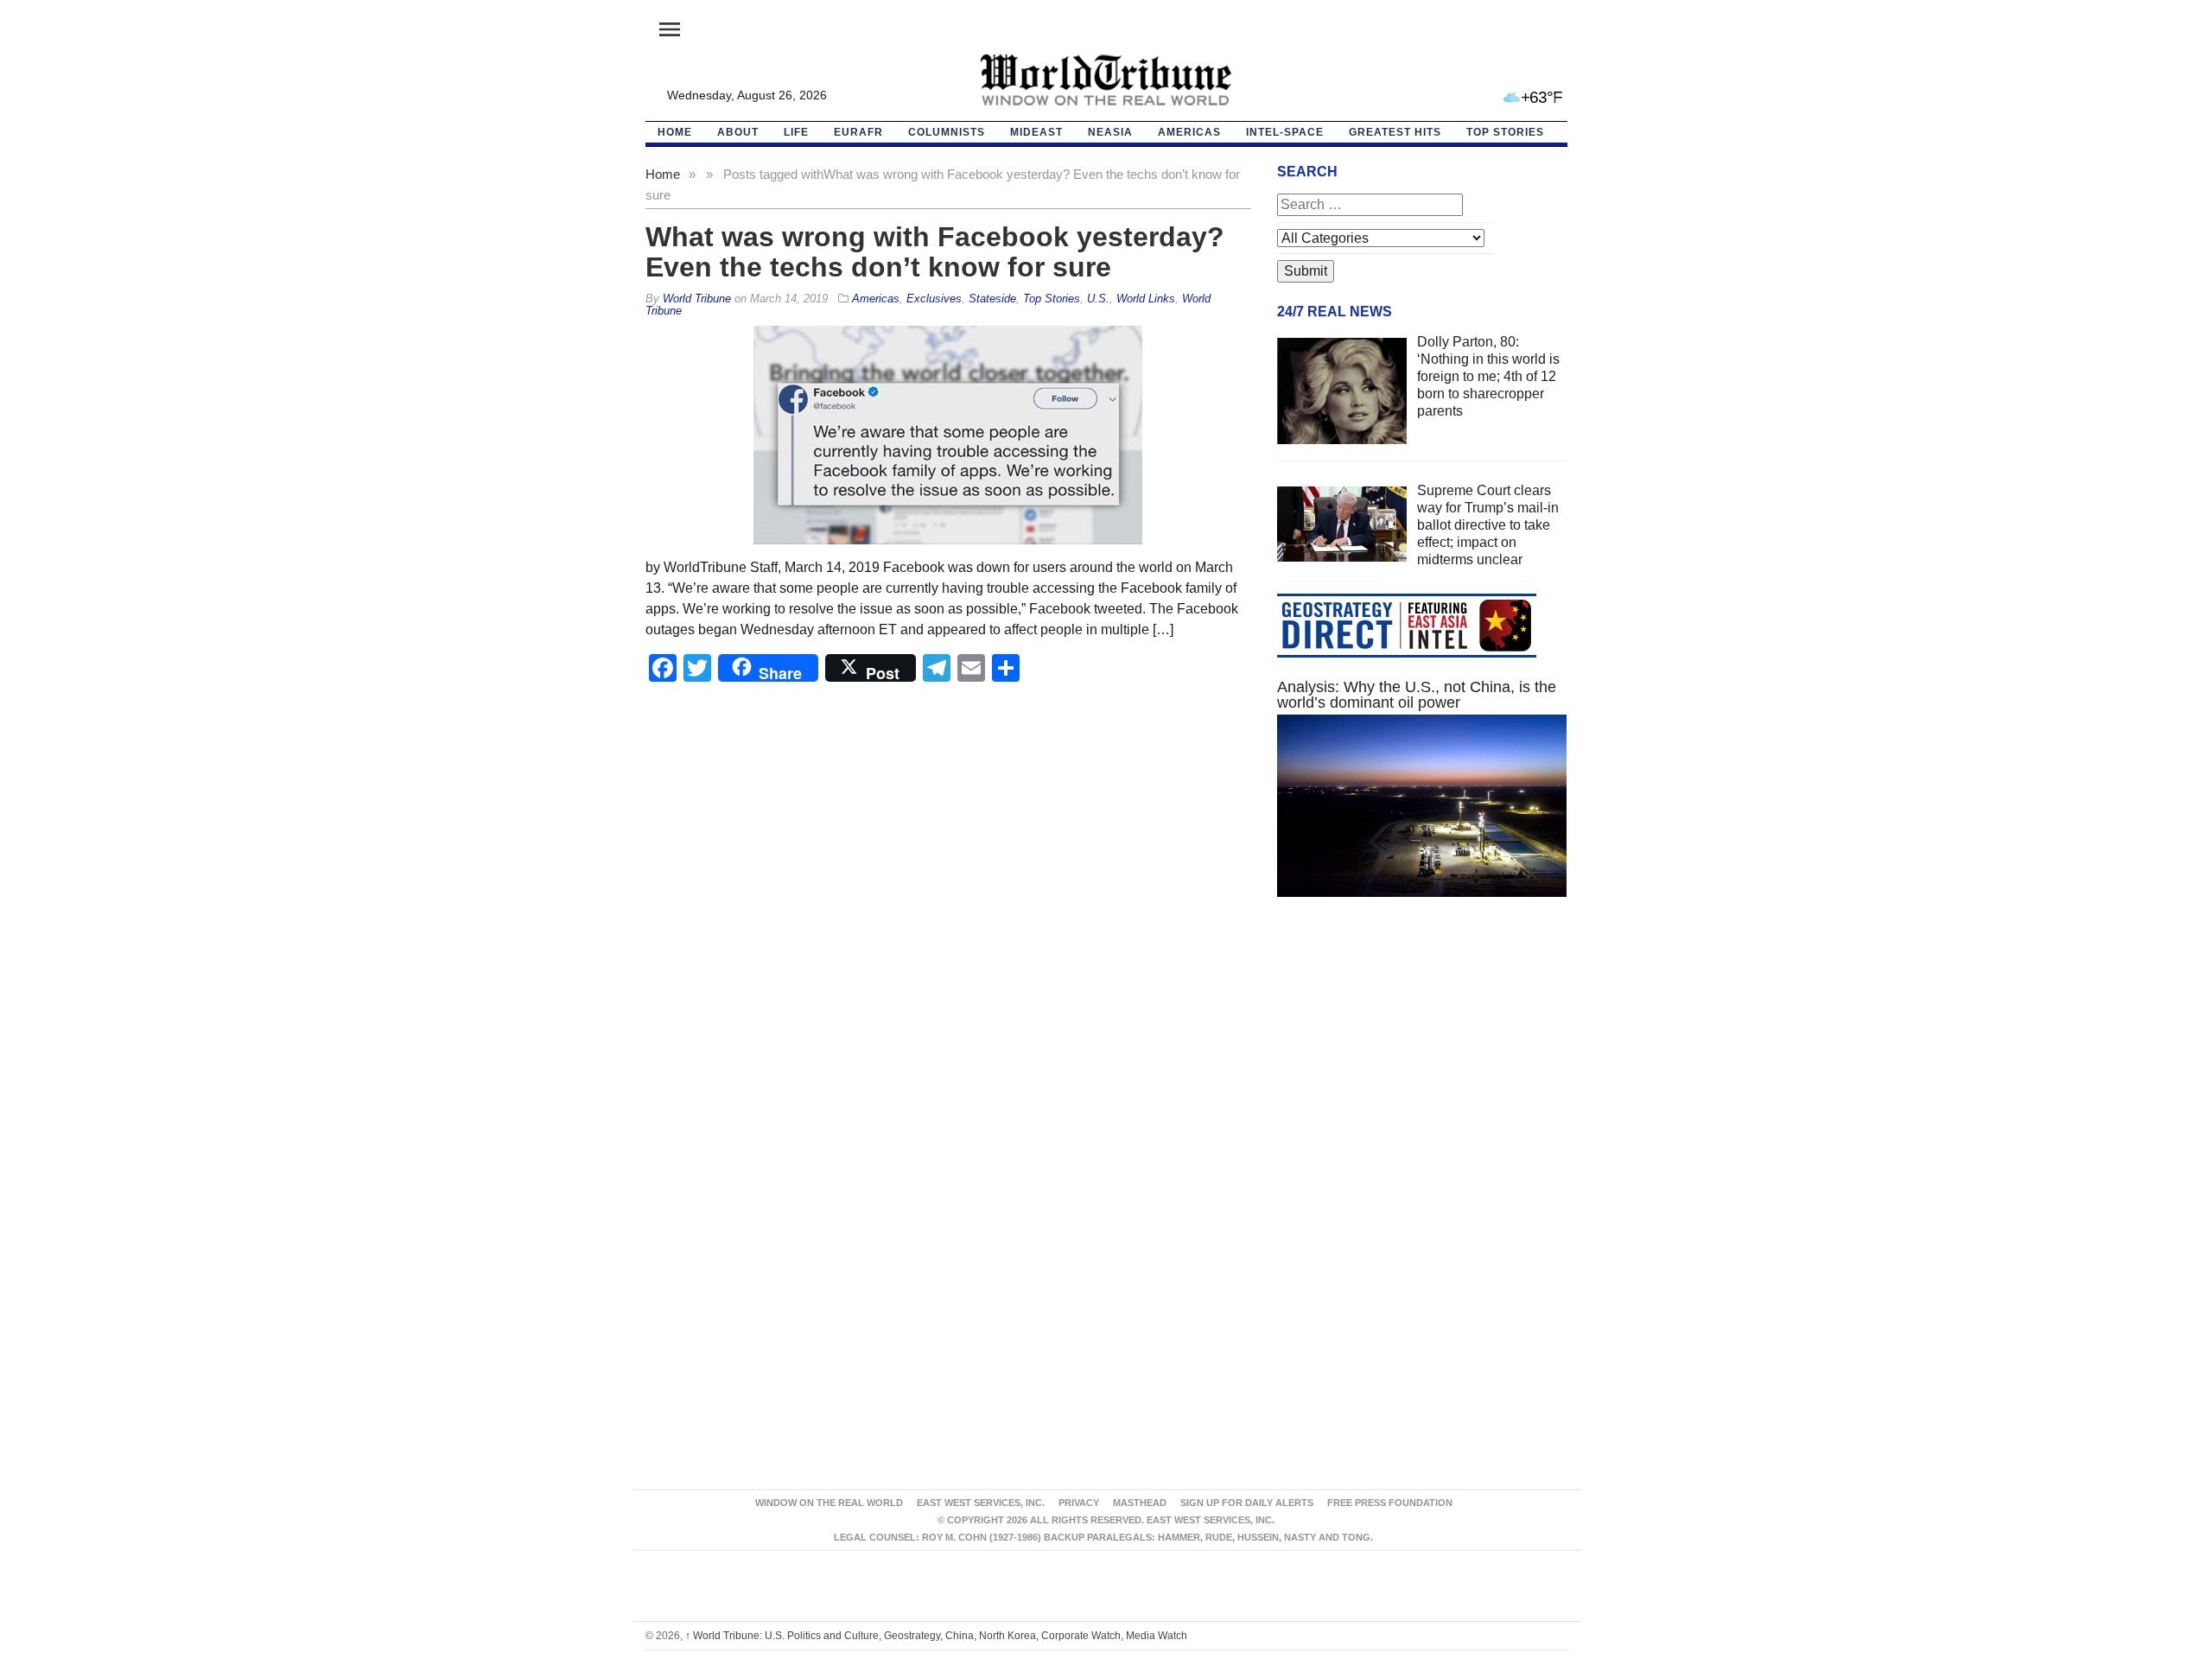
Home (663, 174)
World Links (1146, 299)
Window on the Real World (829, 1503)
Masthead (1140, 1503)
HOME (675, 132)
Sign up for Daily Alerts (1247, 1503)
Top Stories (1505, 132)
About (738, 132)
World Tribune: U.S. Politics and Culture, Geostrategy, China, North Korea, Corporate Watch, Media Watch (936, 1636)
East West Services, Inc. (981, 1503)
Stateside (992, 299)
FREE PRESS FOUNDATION (1390, 1503)
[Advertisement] (1422, 1074)
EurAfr (858, 132)
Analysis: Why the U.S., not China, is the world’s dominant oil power (1417, 695)
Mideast (1036, 132)
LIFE (796, 132)
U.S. (1098, 299)
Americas (1189, 132)
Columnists (947, 132)
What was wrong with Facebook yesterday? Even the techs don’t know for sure (935, 252)
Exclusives (934, 299)
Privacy (1079, 1503)
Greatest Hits (1395, 132)
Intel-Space (1285, 132)
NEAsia (1110, 132)
